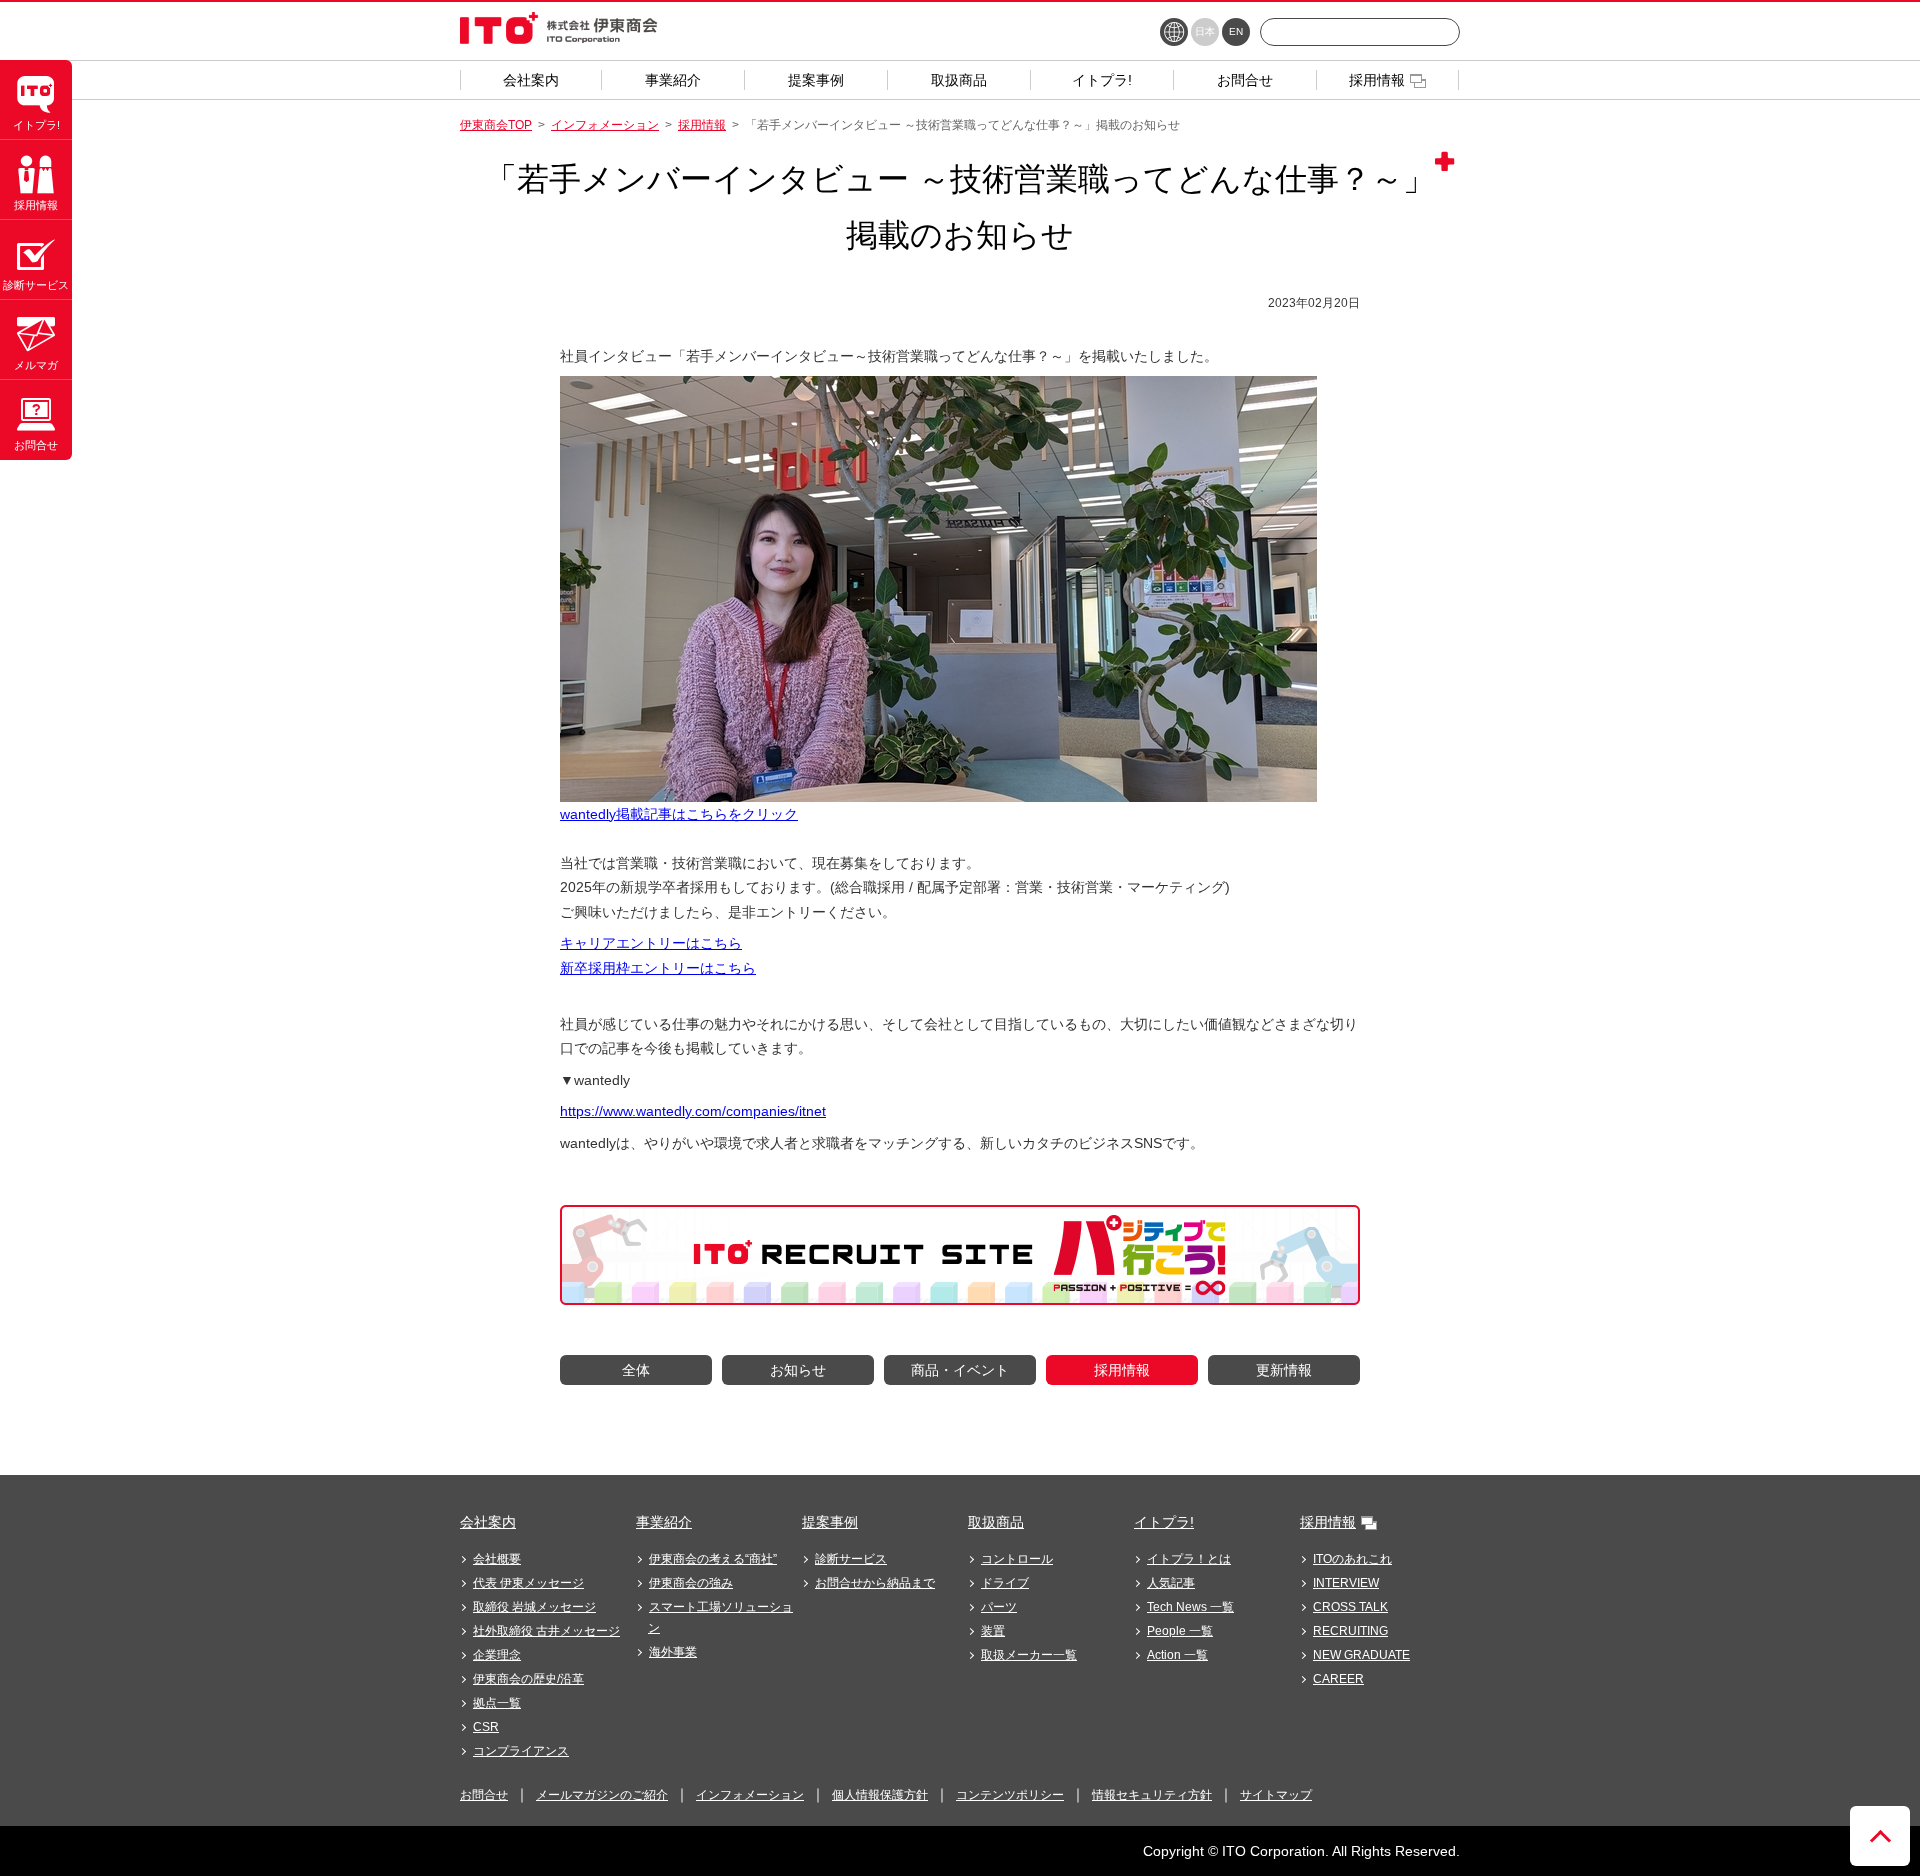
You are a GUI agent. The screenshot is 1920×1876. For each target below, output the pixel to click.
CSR (486, 1727)
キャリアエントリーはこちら (651, 943)
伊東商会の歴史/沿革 (528, 1679)
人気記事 (1171, 1583)
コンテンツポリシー (1010, 1795)
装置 (993, 1631)
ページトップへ (1880, 1836)
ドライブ (1005, 1583)
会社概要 (497, 1559)
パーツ (999, 1607)
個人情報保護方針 (880, 1795)
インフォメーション (605, 125)
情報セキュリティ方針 (1152, 1795)
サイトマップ (1276, 1795)
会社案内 (488, 1522)
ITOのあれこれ (1352, 1559)
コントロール (1017, 1559)
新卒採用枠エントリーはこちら (658, 968)
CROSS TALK (1350, 1607)
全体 (636, 1370)
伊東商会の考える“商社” (713, 1559)
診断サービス (851, 1559)
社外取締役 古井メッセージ (546, 1631)
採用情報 (702, 125)
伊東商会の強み (691, 1583)
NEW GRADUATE (1361, 1655)
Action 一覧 (1177, 1655)
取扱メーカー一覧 (1029, 1655)
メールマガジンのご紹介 (602, 1795)
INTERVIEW (1346, 1583)
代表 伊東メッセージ (528, 1583)
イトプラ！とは (1189, 1559)
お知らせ (798, 1370)
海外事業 (673, 1652)
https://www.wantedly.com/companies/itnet (693, 1111)
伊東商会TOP (496, 125)
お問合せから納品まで (875, 1583)
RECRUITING (1350, 1631)
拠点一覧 (497, 1703)
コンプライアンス (521, 1751)
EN (1236, 31)
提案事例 (830, 1522)
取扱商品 (996, 1522)
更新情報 (1284, 1370)
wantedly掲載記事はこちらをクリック (679, 814)
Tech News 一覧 (1190, 1607)
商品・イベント (960, 1370)
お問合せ (484, 1795)
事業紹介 (664, 1522)
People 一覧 (1180, 1631)
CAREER (1338, 1679)
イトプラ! (1164, 1522)
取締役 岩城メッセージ (534, 1607)
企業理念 (497, 1655)
